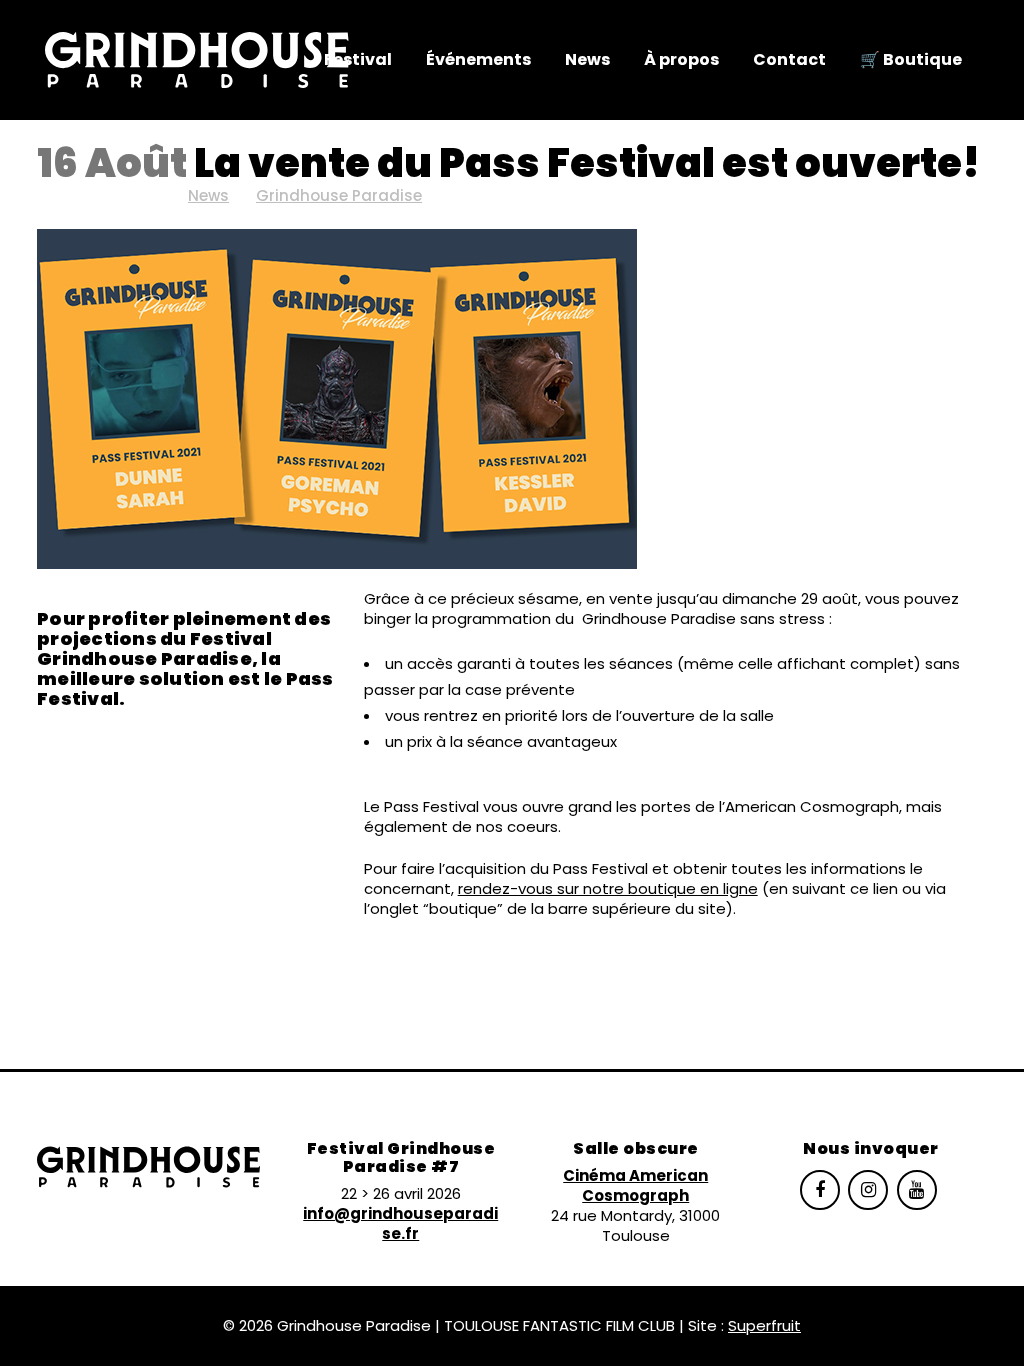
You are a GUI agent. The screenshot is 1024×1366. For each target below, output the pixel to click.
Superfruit (764, 1325)
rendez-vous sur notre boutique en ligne (608, 888)
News (208, 195)
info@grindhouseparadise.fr (400, 1223)
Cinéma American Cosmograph (635, 1185)
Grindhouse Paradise (339, 195)
